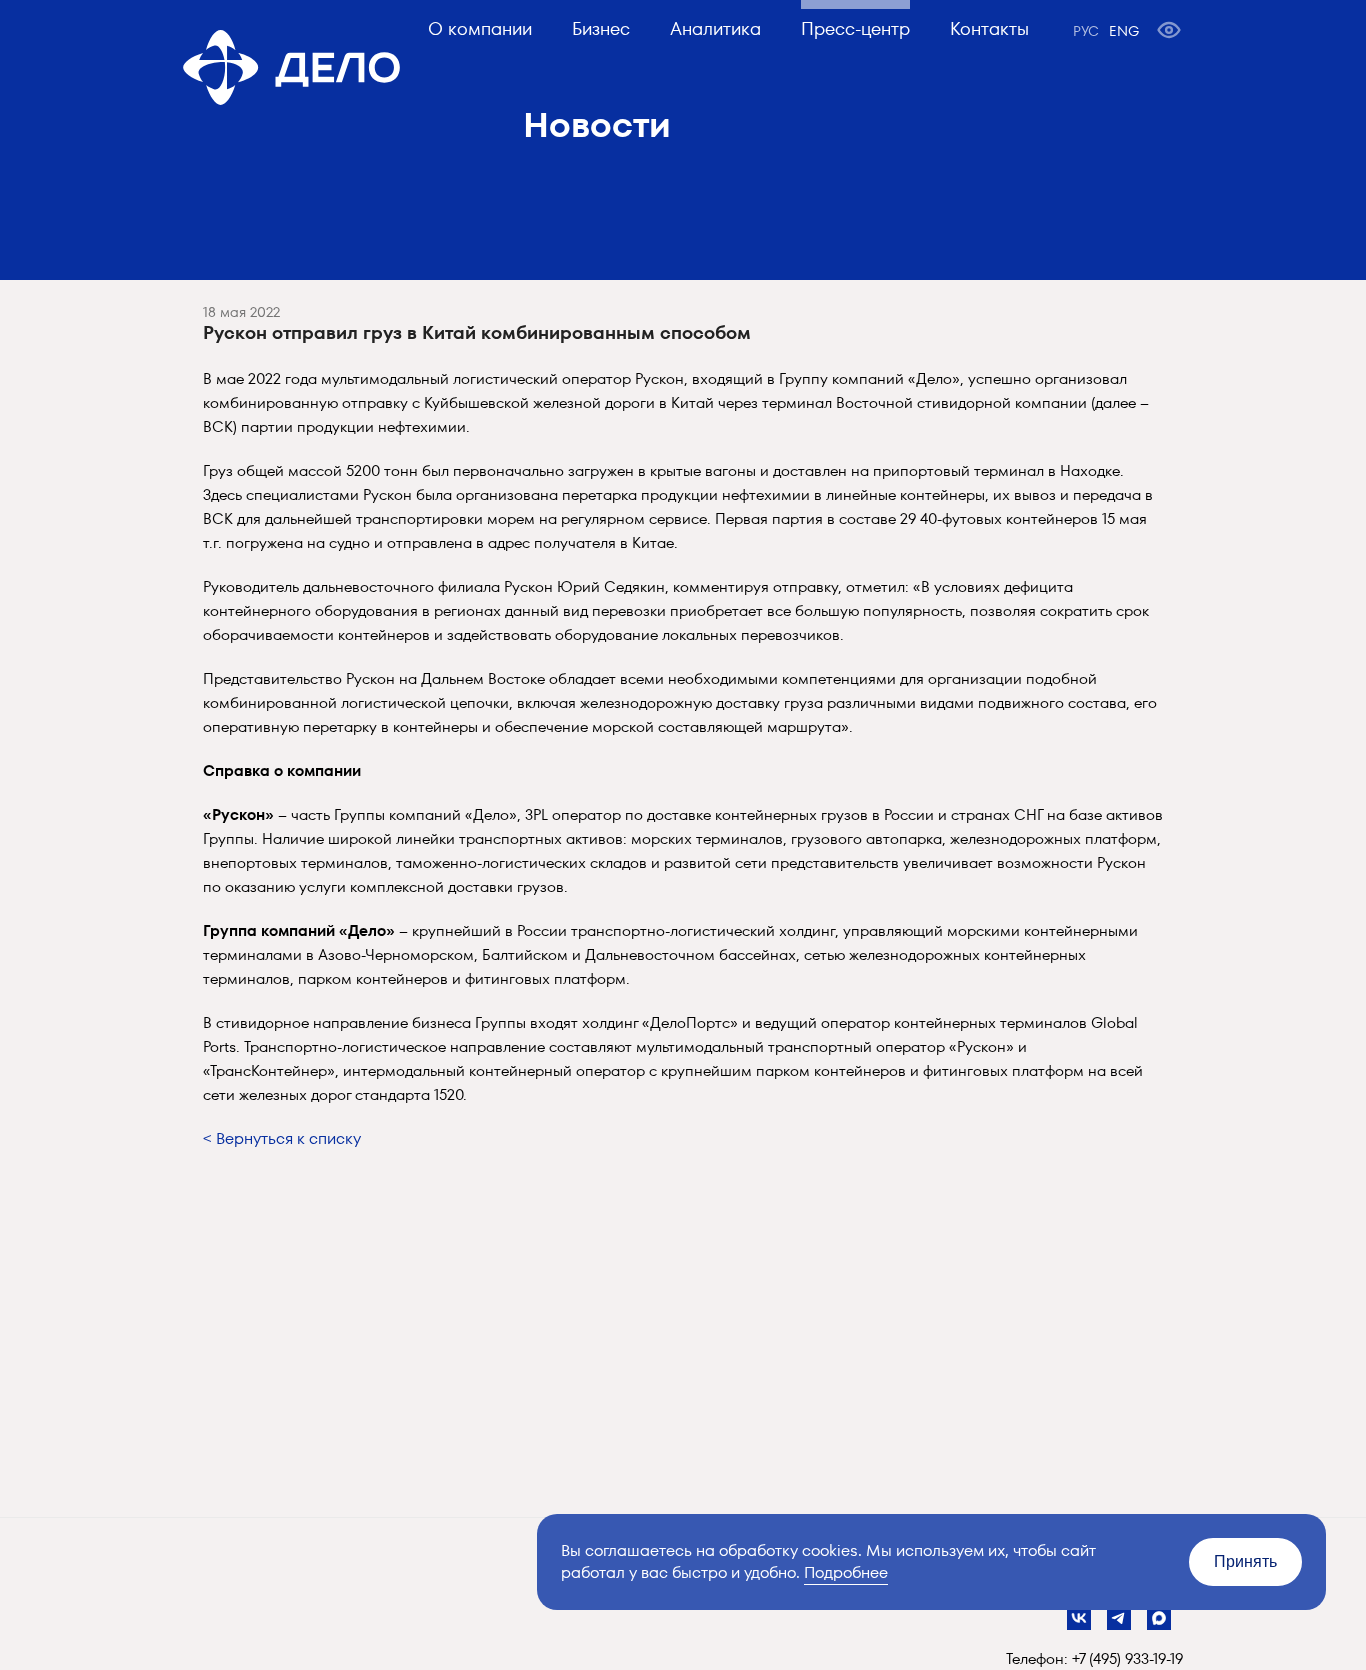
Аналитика (715, 28)
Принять (1245, 1561)
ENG (1124, 31)
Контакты (989, 28)
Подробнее (846, 1572)
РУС (1086, 31)
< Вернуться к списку (282, 1138)
